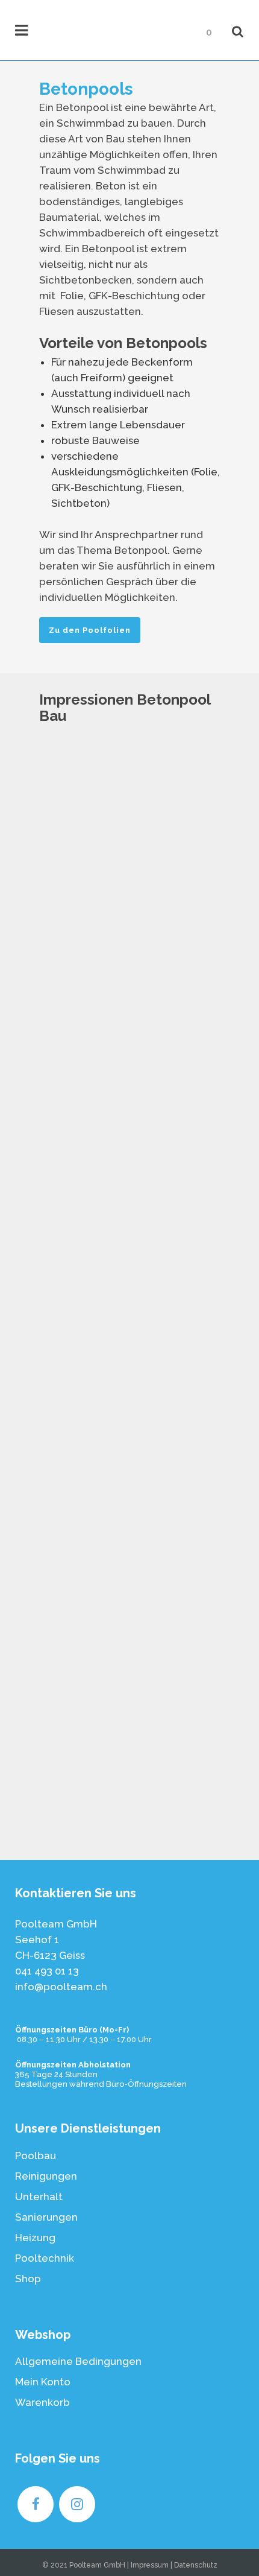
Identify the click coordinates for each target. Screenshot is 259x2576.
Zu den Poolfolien (90, 630)
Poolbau (36, 2156)
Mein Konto (43, 2382)
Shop (28, 2279)
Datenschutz (196, 2565)
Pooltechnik (45, 2258)
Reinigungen (46, 2176)
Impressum (150, 2565)
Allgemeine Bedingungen (78, 2361)
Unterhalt (39, 2197)
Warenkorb (42, 2402)
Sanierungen (46, 2217)
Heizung (35, 2238)
